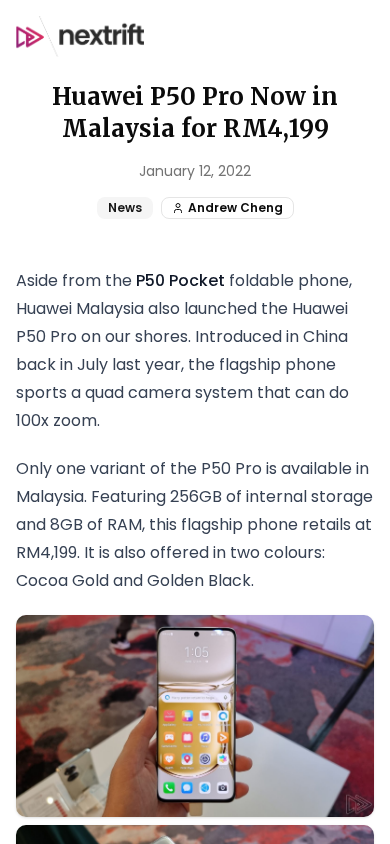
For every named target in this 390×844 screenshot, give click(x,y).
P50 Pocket (180, 280)
